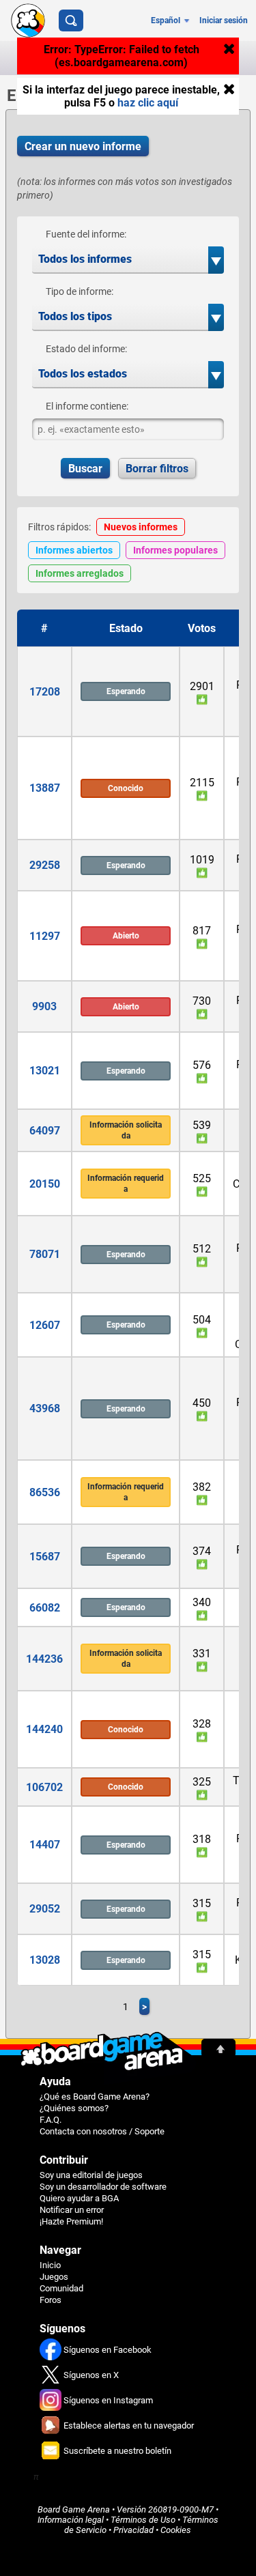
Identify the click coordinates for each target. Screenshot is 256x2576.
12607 (45, 1325)
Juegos (54, 2277)
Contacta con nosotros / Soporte (102, 2131)
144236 (44, 1659)
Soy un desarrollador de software (103, 2187)
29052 (45, 1909)
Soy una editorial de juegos (91, 2175)
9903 (44, 1006)
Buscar (85, 469)
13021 (45, 1071)
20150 (45, 1184)
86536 (45, 1492)
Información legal (71, 2520)
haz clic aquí (148, 103)
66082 (45, 1608)
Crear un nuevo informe (83, 146)
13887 (45, 788)
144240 (44, 1729)
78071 (45, 1254)
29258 (45, 865)
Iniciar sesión (224, 20)
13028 (45, 1960)
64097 (45, 1131)
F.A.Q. (51, 2120)
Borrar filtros (157, 469)
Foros (51, 2300)
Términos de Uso (143, 2520)
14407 (45, 1845)
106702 (44, 1787)
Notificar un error (72, 2210)
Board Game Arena (74, 2509)
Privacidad (133, 2530)
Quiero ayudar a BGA (79, 2198)
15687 (45, 1557)
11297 (45, 936)
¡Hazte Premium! (71, 2221)
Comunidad (61, 2288)
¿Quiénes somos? (74, 2108)
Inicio (50, 2265)
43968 (45, 1408)
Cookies (176, 2530)
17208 (45, 692)
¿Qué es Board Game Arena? (95, 2096)
